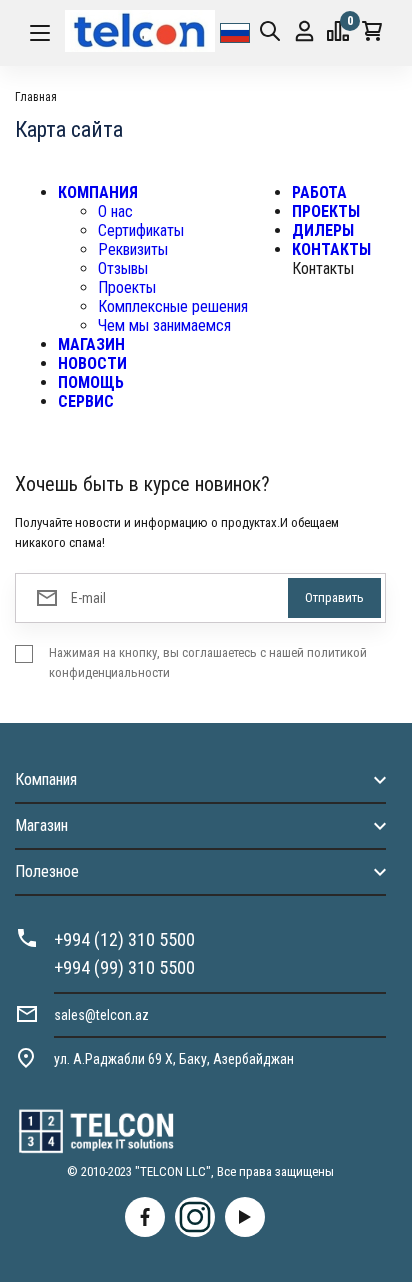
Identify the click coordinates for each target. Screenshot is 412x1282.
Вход (304, 33)
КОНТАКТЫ (331, 249)
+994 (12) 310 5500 (124, 939)
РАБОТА (319, 192)
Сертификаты (141, 230)
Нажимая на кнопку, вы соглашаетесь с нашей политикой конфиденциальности (208, 662)
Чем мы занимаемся (164, 325)
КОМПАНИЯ (98, 192)
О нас (115, 211)
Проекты (127, 287)
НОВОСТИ (92, 363)
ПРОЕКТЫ (326, 211)
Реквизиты (133, 249)
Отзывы (123, 268)
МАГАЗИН (91, 344)
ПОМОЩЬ (91, 382)
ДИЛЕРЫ (323, 230)
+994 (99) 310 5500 (124, 967)
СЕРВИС (86, 401)
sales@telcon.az (101, 1015)
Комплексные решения (173, 306)
